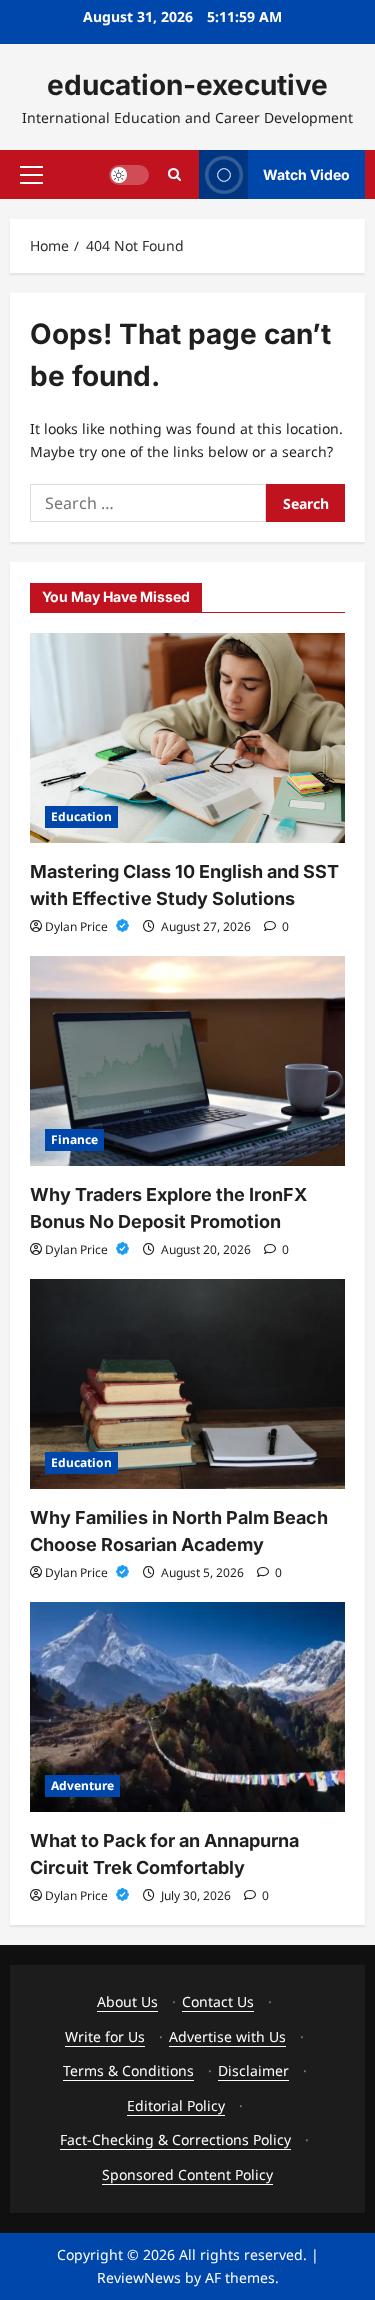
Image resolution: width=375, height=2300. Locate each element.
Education (81, 816)
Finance (74, 1139)
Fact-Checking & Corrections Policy (175, 2139)
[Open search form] (174, 174)
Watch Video (306, 173)
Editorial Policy (176, 2105)
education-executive (187, 85)
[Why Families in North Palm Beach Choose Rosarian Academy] (187, 1384)
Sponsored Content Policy (187, 2174)
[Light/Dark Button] (129, 174)
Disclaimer (253, 2070)
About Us (127, 2001)
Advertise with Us (227, 2036)
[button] (31, 174)
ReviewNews (139, 2277)
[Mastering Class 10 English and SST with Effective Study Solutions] (187, 738)
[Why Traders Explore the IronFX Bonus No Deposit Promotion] (187, 1061)
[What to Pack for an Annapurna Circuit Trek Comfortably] (187, 1707)
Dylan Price (78, 926)
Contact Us (218, 2001)
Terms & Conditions (128, 2070)
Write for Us (105, 2036)
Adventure (82, 1785)
